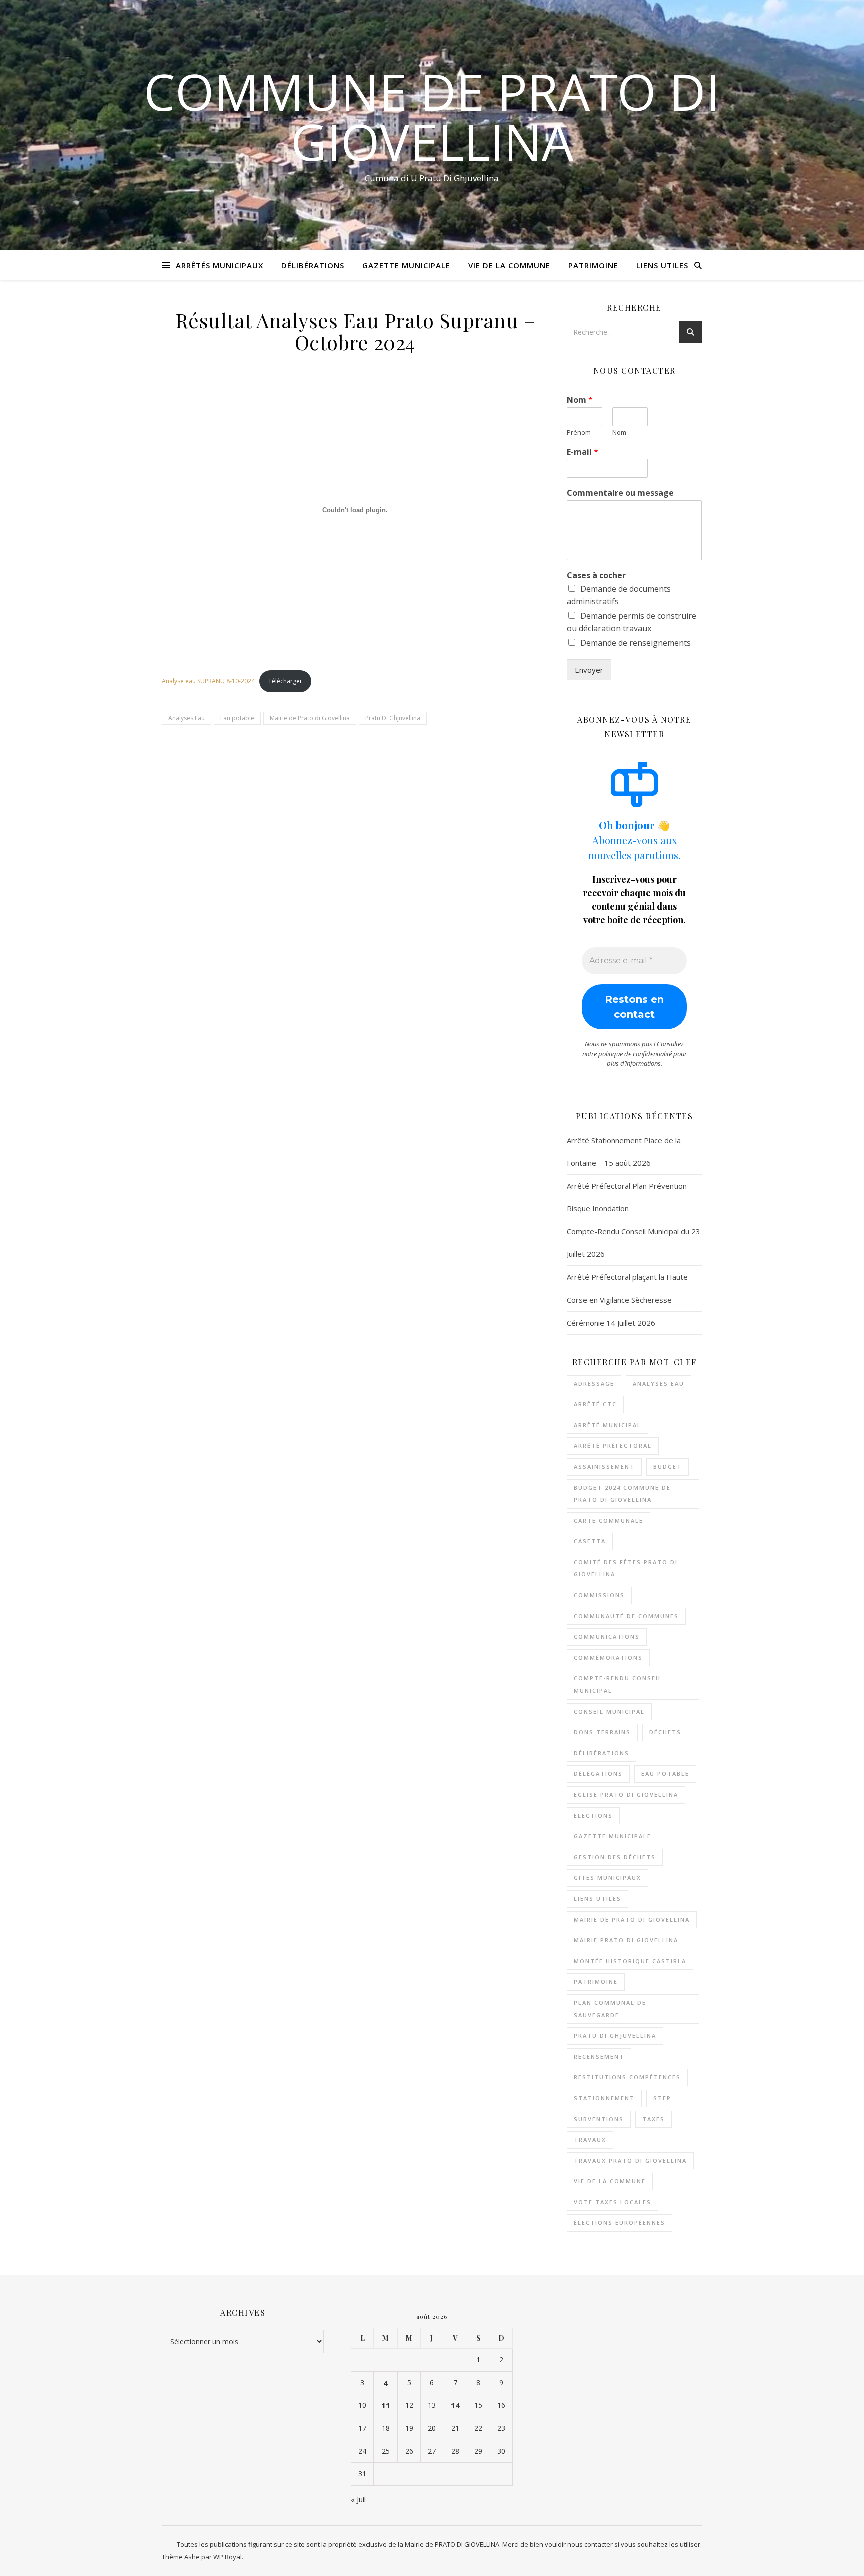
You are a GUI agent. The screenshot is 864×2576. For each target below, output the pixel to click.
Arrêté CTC (595, 1404)
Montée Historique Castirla (630, 1961)
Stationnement (604, 2098)
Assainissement (604, 1466)
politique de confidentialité (635, 1054)
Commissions (599, 1595)
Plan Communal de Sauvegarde (610, 2009)
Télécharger (285, 681)
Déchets (665, 1732)
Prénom (579, 432)
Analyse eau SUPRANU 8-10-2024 (208, 681)
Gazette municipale (613, 1836)
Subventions (599, 2119)
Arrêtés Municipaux (220, 265)
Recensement (599, 2057)
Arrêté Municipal (608, 1425)
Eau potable (237, 718)
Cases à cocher (596, 575)
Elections (593, 1815)
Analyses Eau (187, 718)
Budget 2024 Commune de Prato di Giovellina (622, 1494)
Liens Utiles (662, 265)
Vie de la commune (610, 2181)
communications (607, 1636)
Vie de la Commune (509, 265)
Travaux (590, 2140)
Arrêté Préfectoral (613, 1445)
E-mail (583, 452)
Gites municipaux (608, 1877)
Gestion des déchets (615, 1857)
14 (455, 2405)
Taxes (654, 2119)
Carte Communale (609, 1520)
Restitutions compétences (627, 2077)
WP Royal (228, 2557)
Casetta (590, 1541)
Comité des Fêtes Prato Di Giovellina (626, 1568)
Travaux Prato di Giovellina (630, 2161)
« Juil (358, 2499)
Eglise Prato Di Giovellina (626, 1794)
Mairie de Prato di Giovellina (310, 718)
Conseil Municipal (609, 1711)
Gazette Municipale (406, 265)
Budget (668, 1466)
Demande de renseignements (636, 643)
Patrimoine (593, 265)
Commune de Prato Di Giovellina (432, 116)
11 (386, 2405)
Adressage (594, 1383)
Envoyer (589, 670)
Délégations (598, 1773)
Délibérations (313, 265)
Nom (580, 400)
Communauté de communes (626, 1616)
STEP (662, 2098)
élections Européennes (620, 2223)
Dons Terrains (602, 1732)
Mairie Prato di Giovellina (626, 1940)
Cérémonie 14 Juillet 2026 (611, 1323)
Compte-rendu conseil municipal (618, 1684)
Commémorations (608, 1657)
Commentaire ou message (620, 493)
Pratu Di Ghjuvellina (393, 718)
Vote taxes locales (613, 2202)
